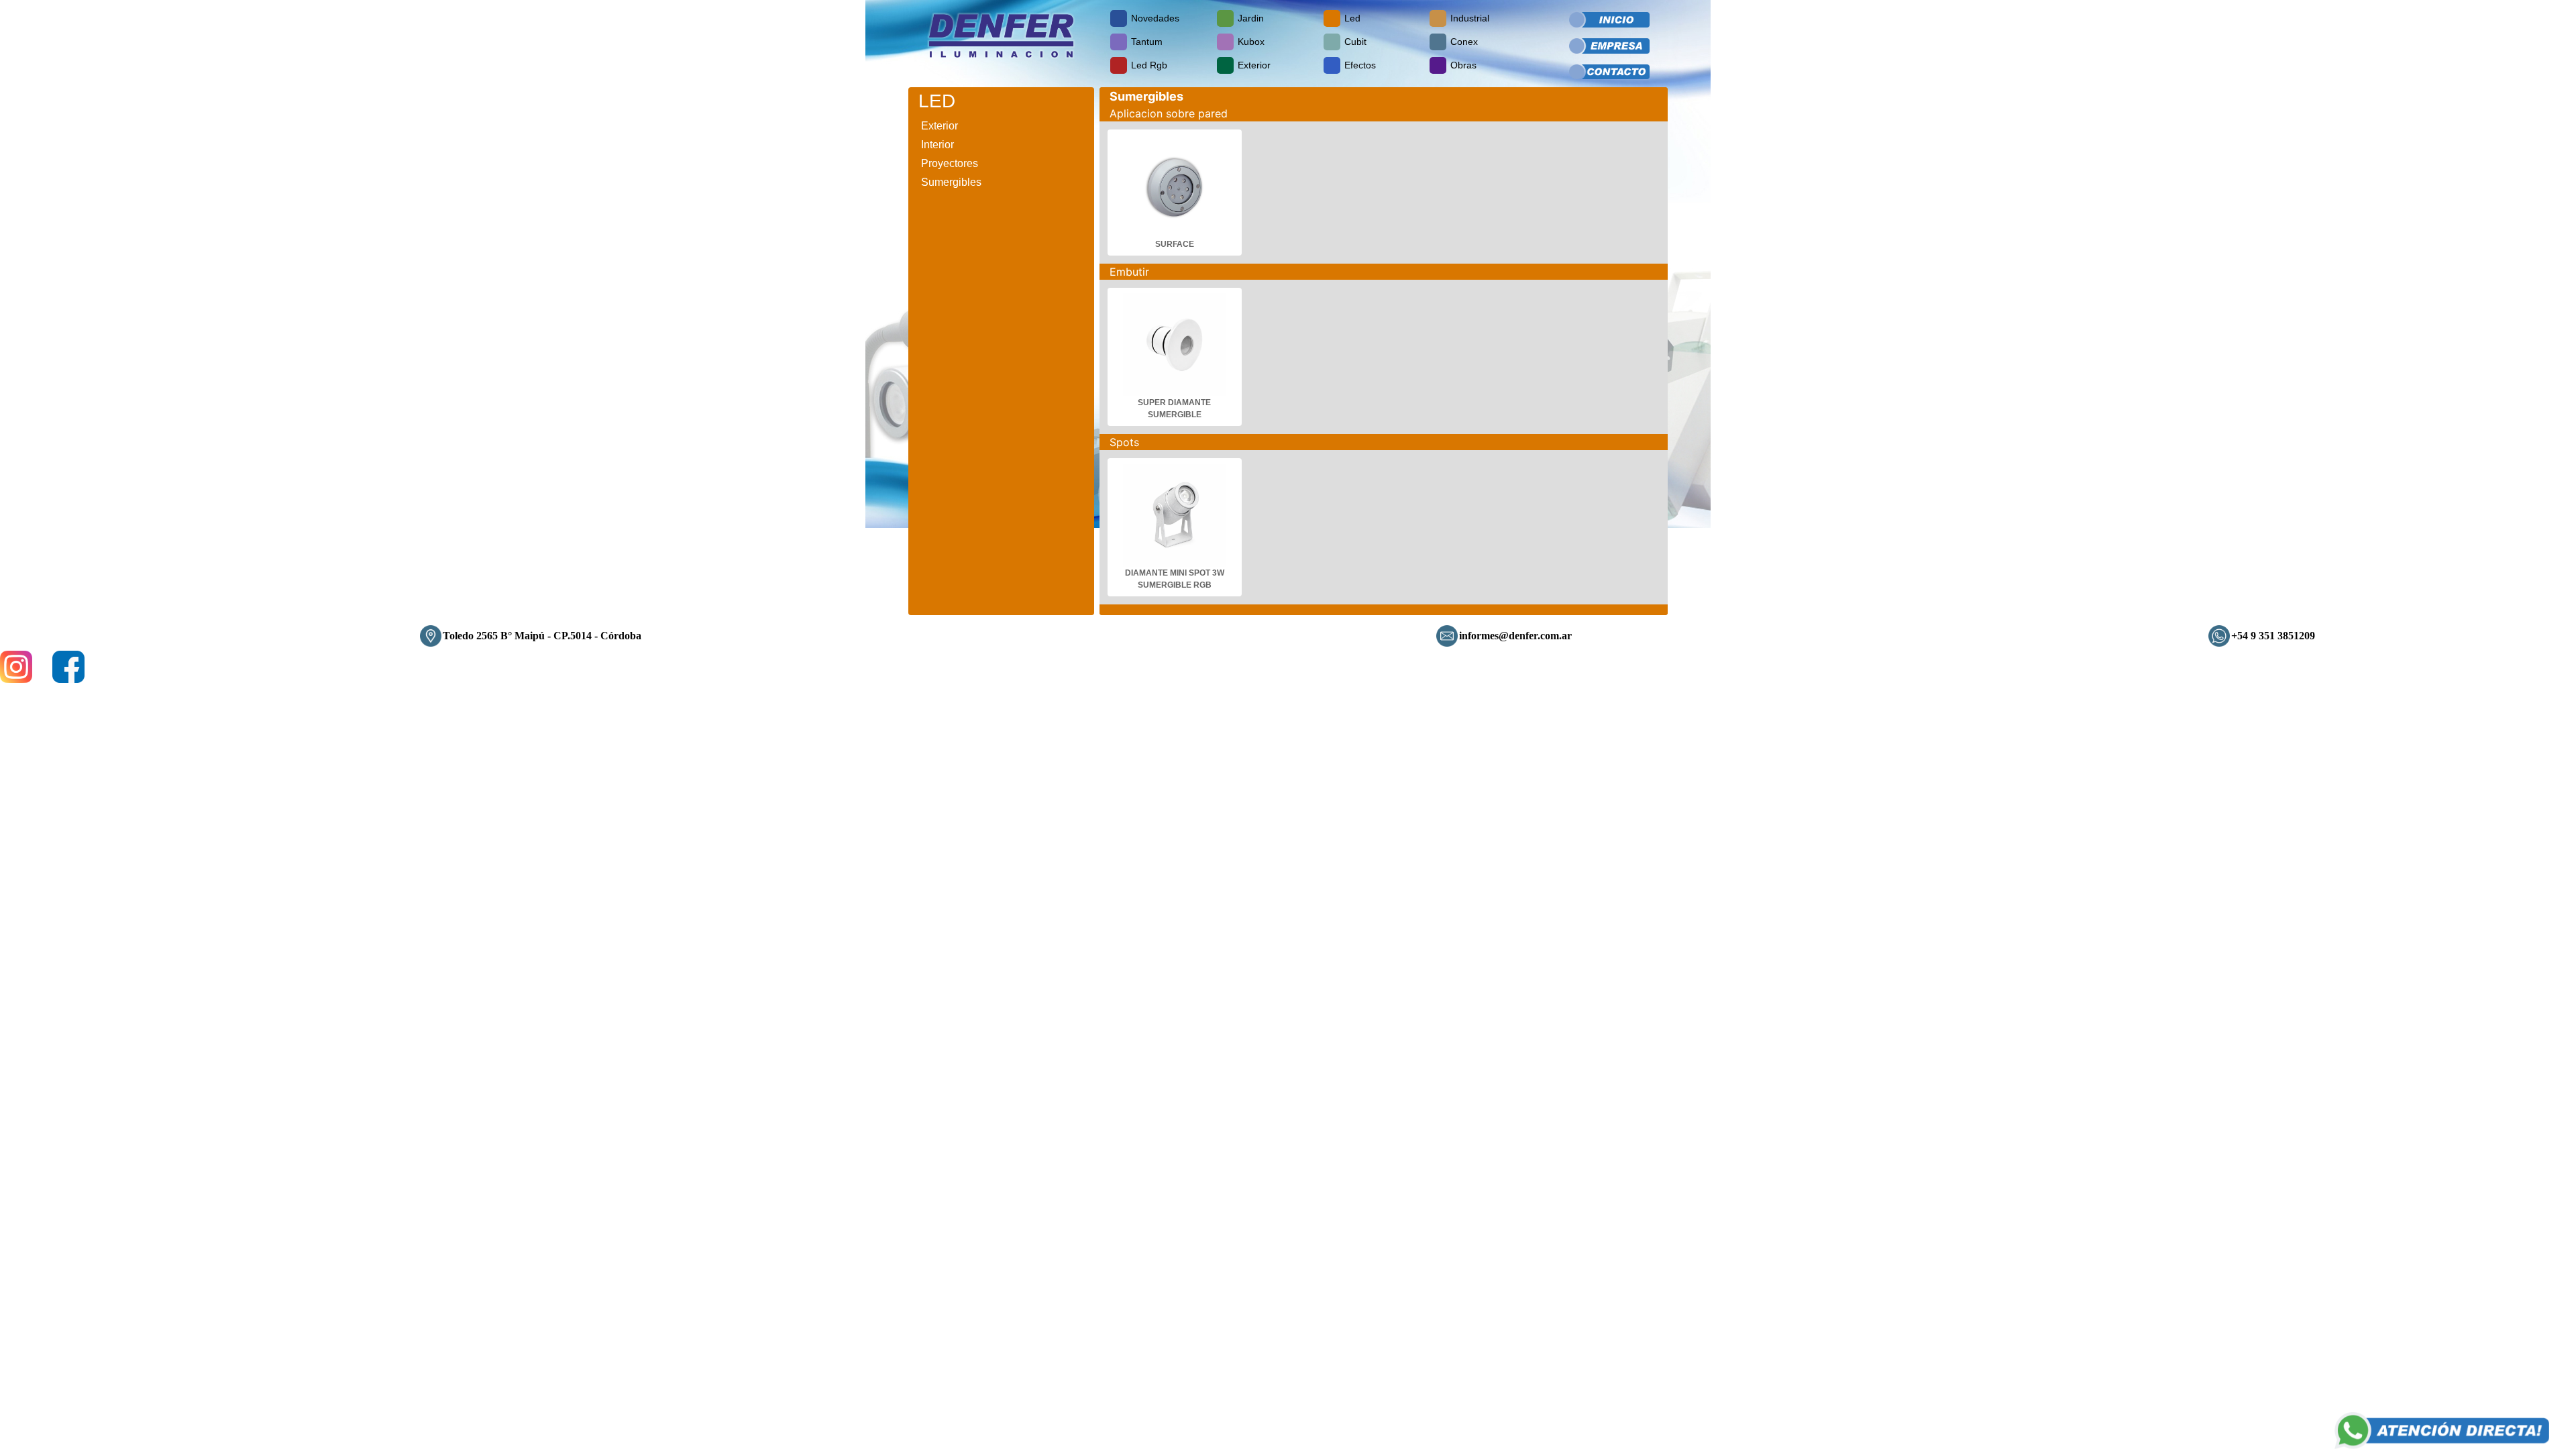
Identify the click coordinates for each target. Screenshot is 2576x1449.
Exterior (940, 126)
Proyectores (950, 163)
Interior (937, 145)
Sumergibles (951, 182)
